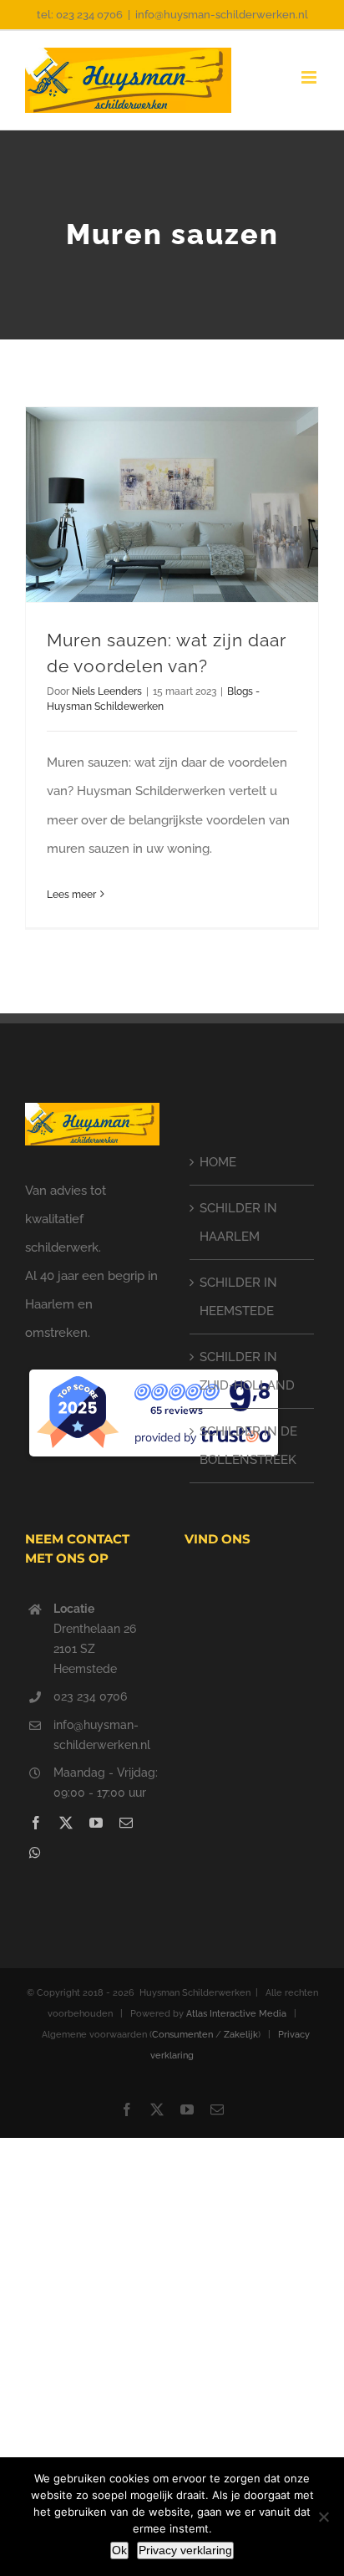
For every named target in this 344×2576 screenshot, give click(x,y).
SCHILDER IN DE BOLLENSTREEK (248, 1446)
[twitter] (66, 1823)
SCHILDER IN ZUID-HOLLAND (247, 1371)
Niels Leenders (107, 691)
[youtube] (96, 1823)
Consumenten (182, 2035)
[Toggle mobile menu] (310, 77)
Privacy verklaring (185, 2550)
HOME (218, 1162)
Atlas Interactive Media (236, 2014)
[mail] (126, 1823)
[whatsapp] (35, 1853)
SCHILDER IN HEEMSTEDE (238, 1297)
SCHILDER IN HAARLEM (238, 1222)
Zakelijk (241, 2035)
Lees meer (71, 895)
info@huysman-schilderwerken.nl (222, 15)
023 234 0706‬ (90, 1696)
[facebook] (36, 1823)
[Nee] (323, 2517)
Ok (119, 2550)
